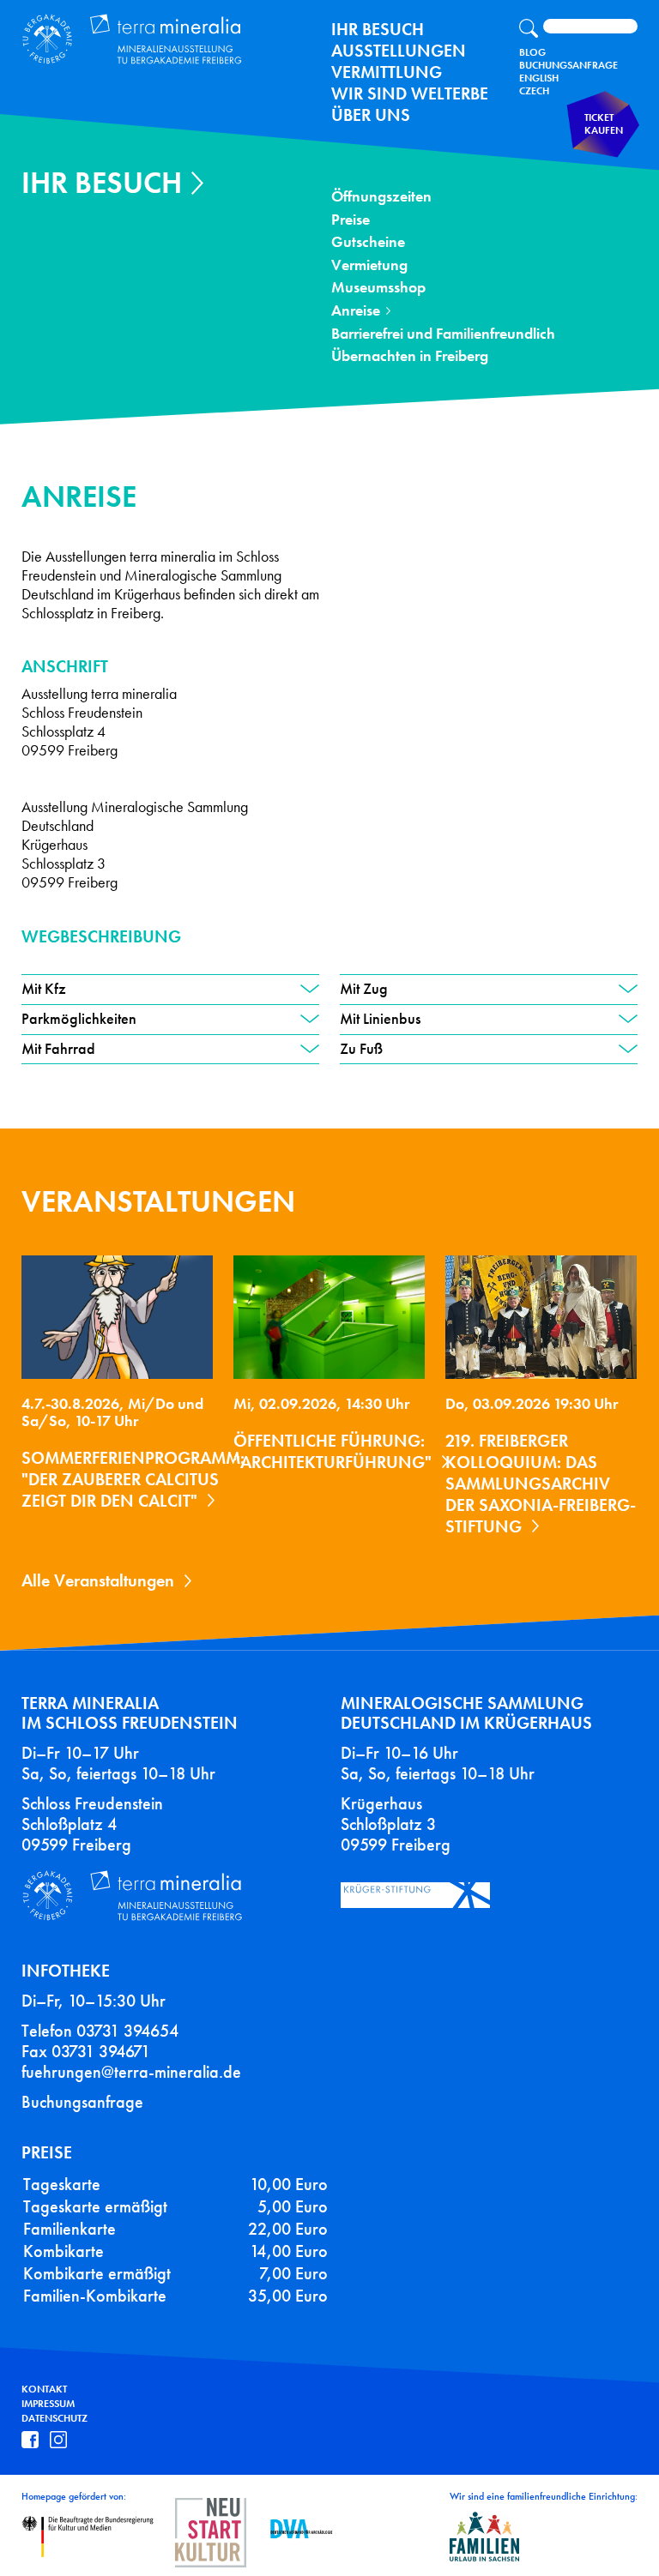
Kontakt (44, 2389)
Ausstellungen (399, 51)
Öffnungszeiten (381, 197)
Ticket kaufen (604, 124)
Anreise (356, 311)
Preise (351, 220)
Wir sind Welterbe (410, 93)
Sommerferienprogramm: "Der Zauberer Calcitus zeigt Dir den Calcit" (133, 1479)
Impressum (48, 2404)
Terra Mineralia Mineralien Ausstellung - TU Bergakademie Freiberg (142, 40)
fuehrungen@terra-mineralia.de (131, 2072)
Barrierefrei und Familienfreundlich (443, 334)
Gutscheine (368, 242)
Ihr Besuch (378, 29)
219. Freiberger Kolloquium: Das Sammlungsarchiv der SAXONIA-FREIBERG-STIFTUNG (541, 1484)
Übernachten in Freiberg (410, 356)
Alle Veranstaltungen (98, 1580)
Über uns (371, 115)
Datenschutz (54, 2418)
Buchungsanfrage (568, 65)
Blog (532, 52)
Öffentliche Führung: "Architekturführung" (333, 1451)
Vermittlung (387, 72)
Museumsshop (378, 288)
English (539, 78)
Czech (534, 91)
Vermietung (369, 265)
